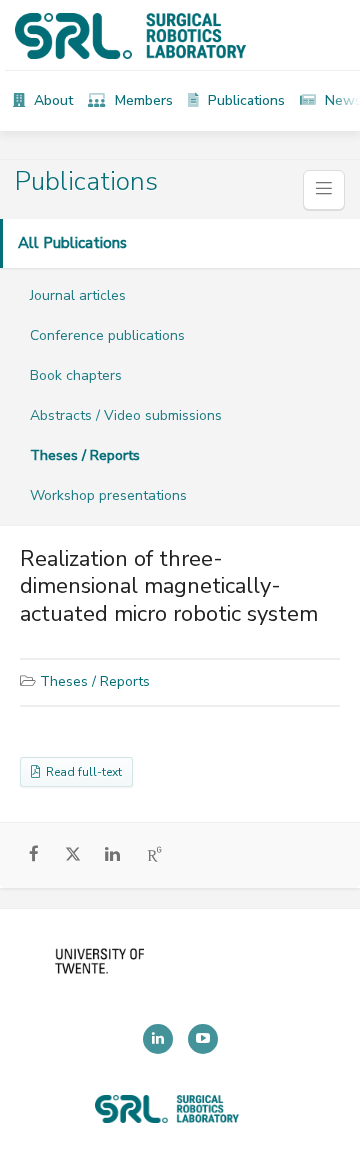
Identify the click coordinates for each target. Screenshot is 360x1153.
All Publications (72, 243)
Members (142, 100)
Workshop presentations (108, 495)
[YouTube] (203, 1039)
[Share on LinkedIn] (112, 855)
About (51, 100)
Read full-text (81, 772)
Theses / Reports (85, 455)
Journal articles (78, 295)
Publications (244, 100)
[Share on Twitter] (73, 857)
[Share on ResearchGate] (155, 855)
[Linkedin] (158, 1039)
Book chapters (76, 375)
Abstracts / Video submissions (126, 415)
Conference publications (107, 335)
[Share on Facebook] (34, 855)
